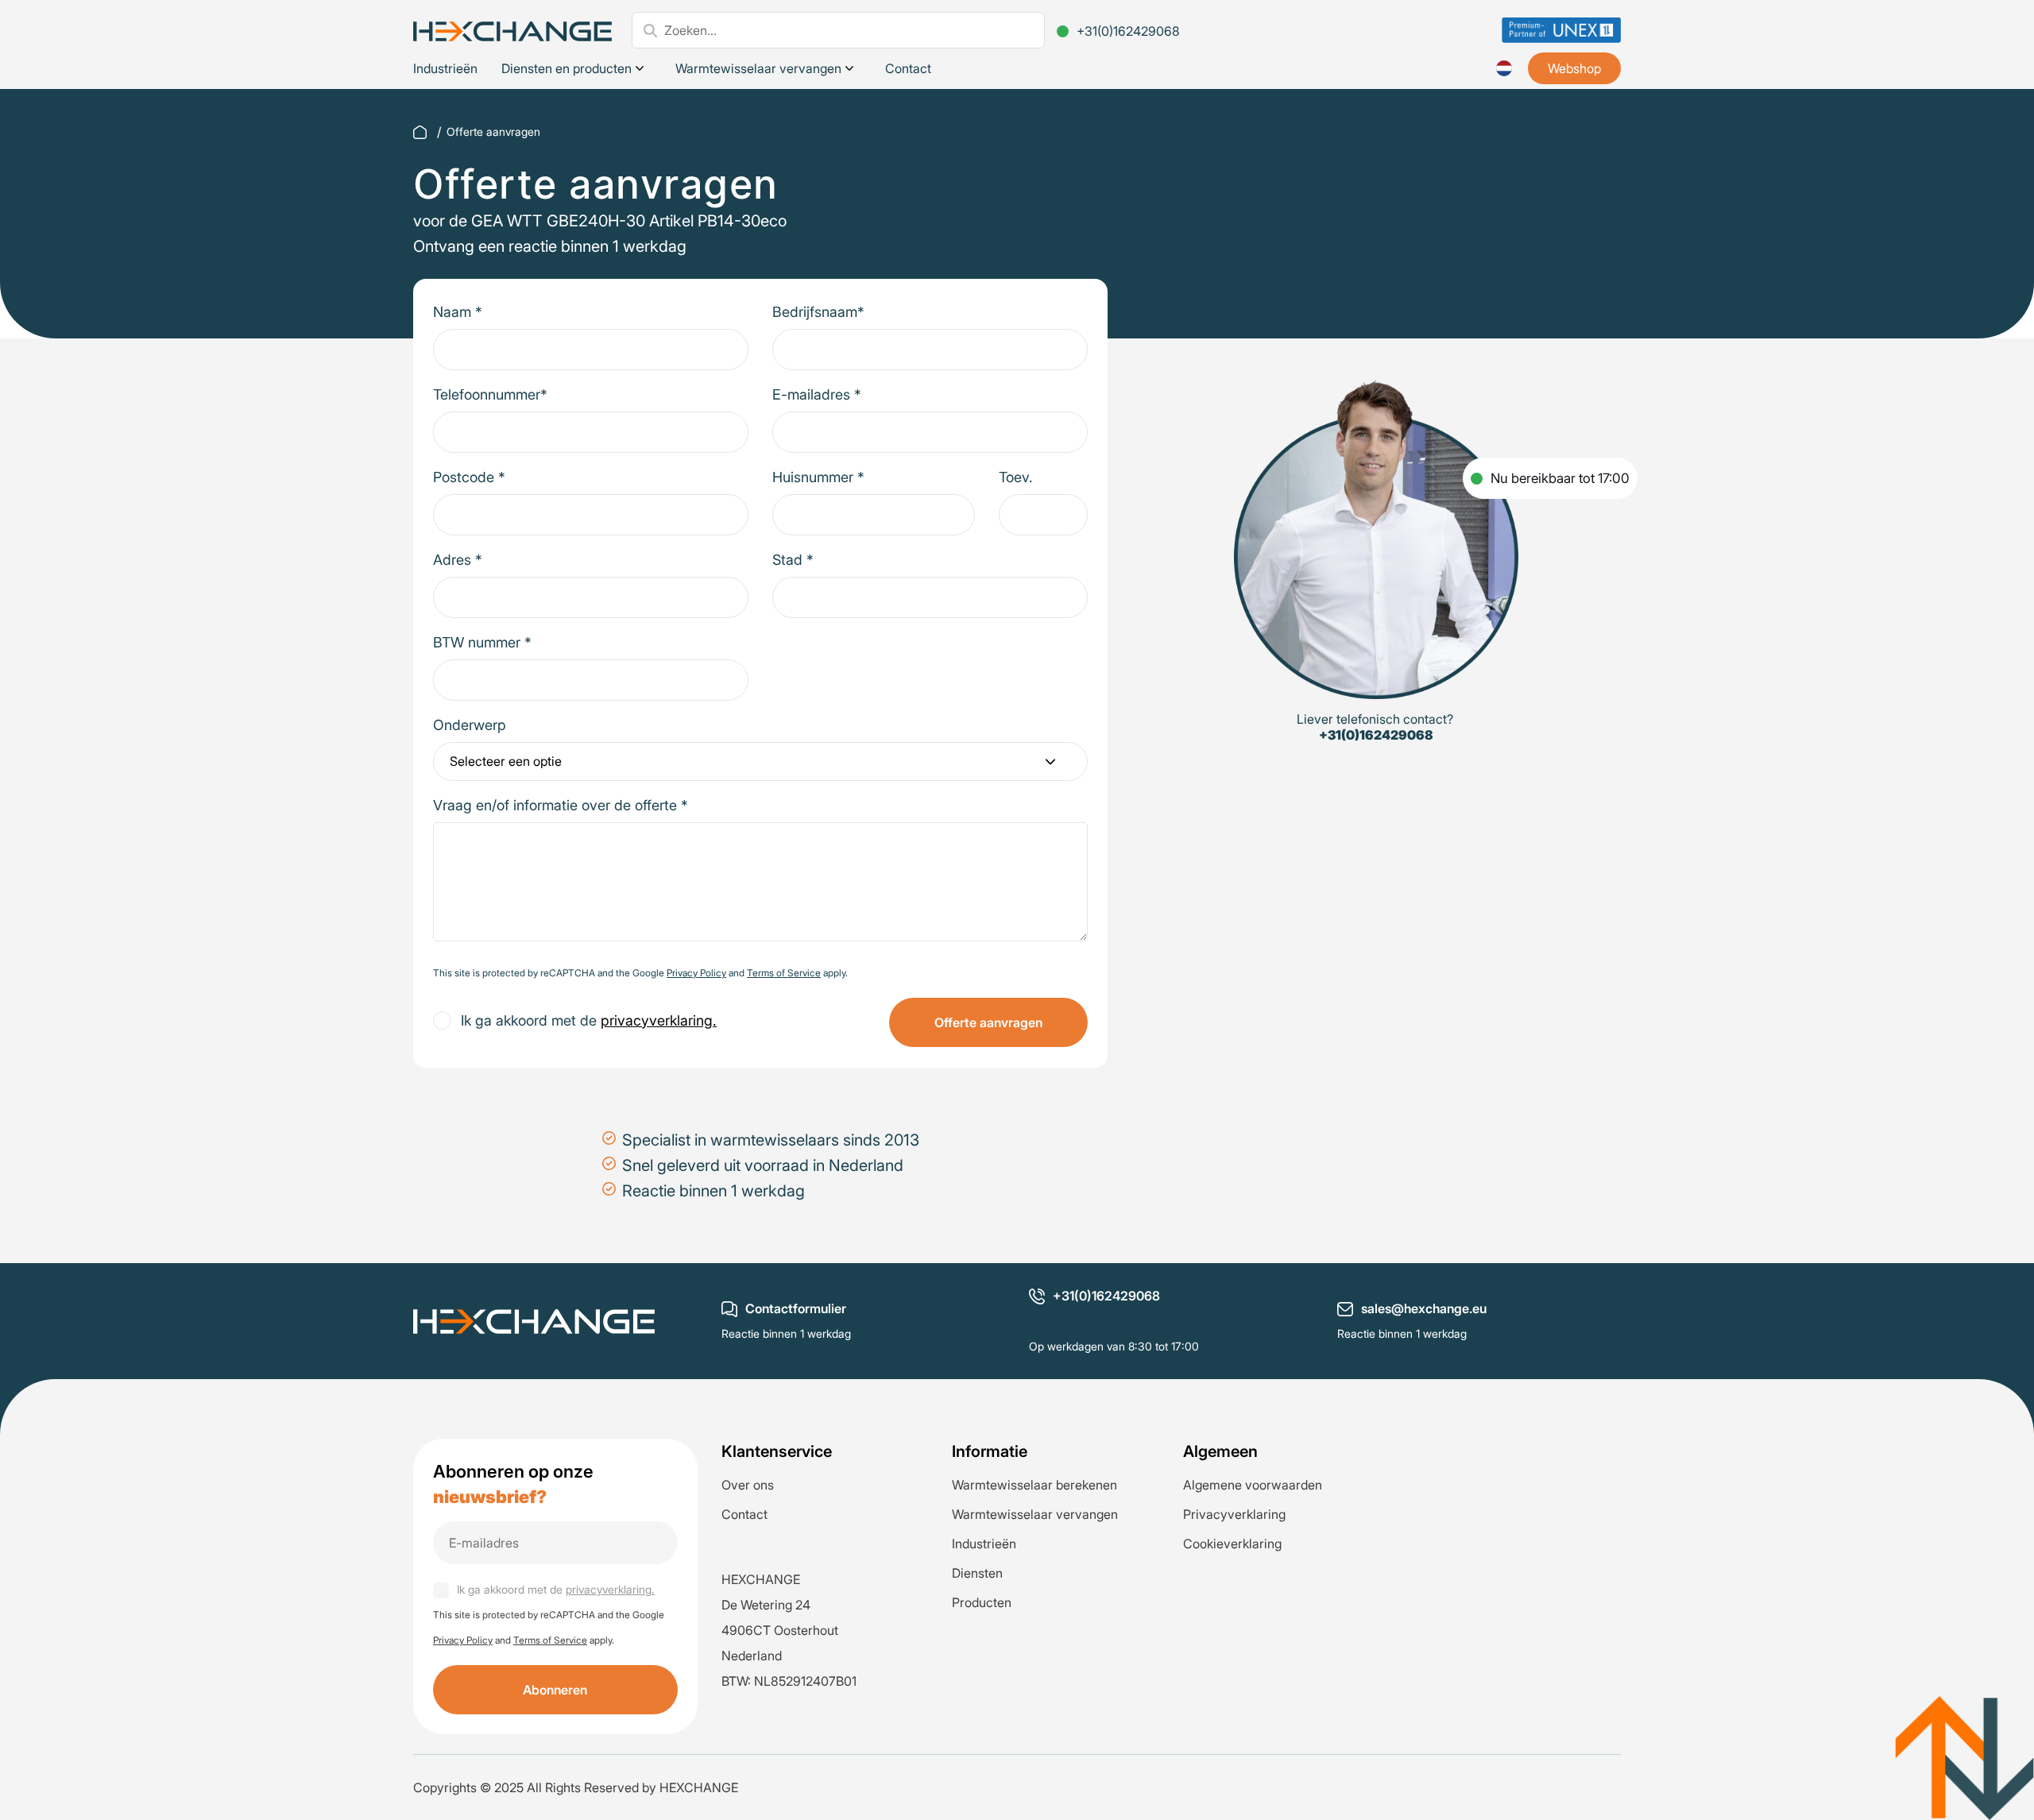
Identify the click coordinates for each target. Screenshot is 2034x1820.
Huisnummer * (818, 477)
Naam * (458, 312)
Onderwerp (470, 725)
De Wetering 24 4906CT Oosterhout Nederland (780, 1630)
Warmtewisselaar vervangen (758, 68)
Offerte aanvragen (988, 1022)
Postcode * (469, 477)
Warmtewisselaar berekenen (1034, 1485)
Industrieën (445, 68)
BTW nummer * (482, 642)
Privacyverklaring (1234, 1514)
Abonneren (555, 1690)
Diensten (977, 1573)
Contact (908, 68)
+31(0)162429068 (1128, 31)
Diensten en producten (567, 68)
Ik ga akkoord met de (589, 1020)
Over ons (748, 1485)
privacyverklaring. (659, 1020)
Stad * (793, 560)
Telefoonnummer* (490, 394)
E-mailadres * (817, 394)
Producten (982, 1602)
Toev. (1016, 477)
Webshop (1574, 68)
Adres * (458, 560)
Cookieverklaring (1232, 1544)
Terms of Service (784, 973)
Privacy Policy (696, 973)
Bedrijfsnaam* (818, 312)
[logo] (512, 30)
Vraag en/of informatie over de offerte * (561, 805)
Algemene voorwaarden (1253, 1485)
